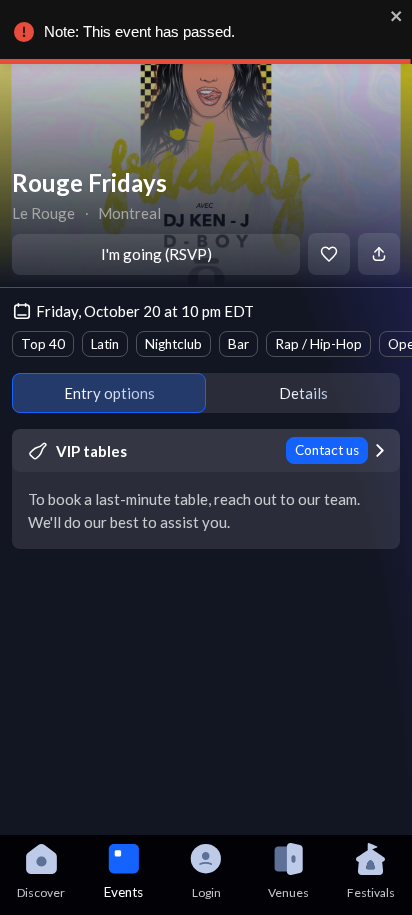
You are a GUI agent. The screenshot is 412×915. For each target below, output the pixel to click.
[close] (397, 16)
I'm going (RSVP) (156, 254)
